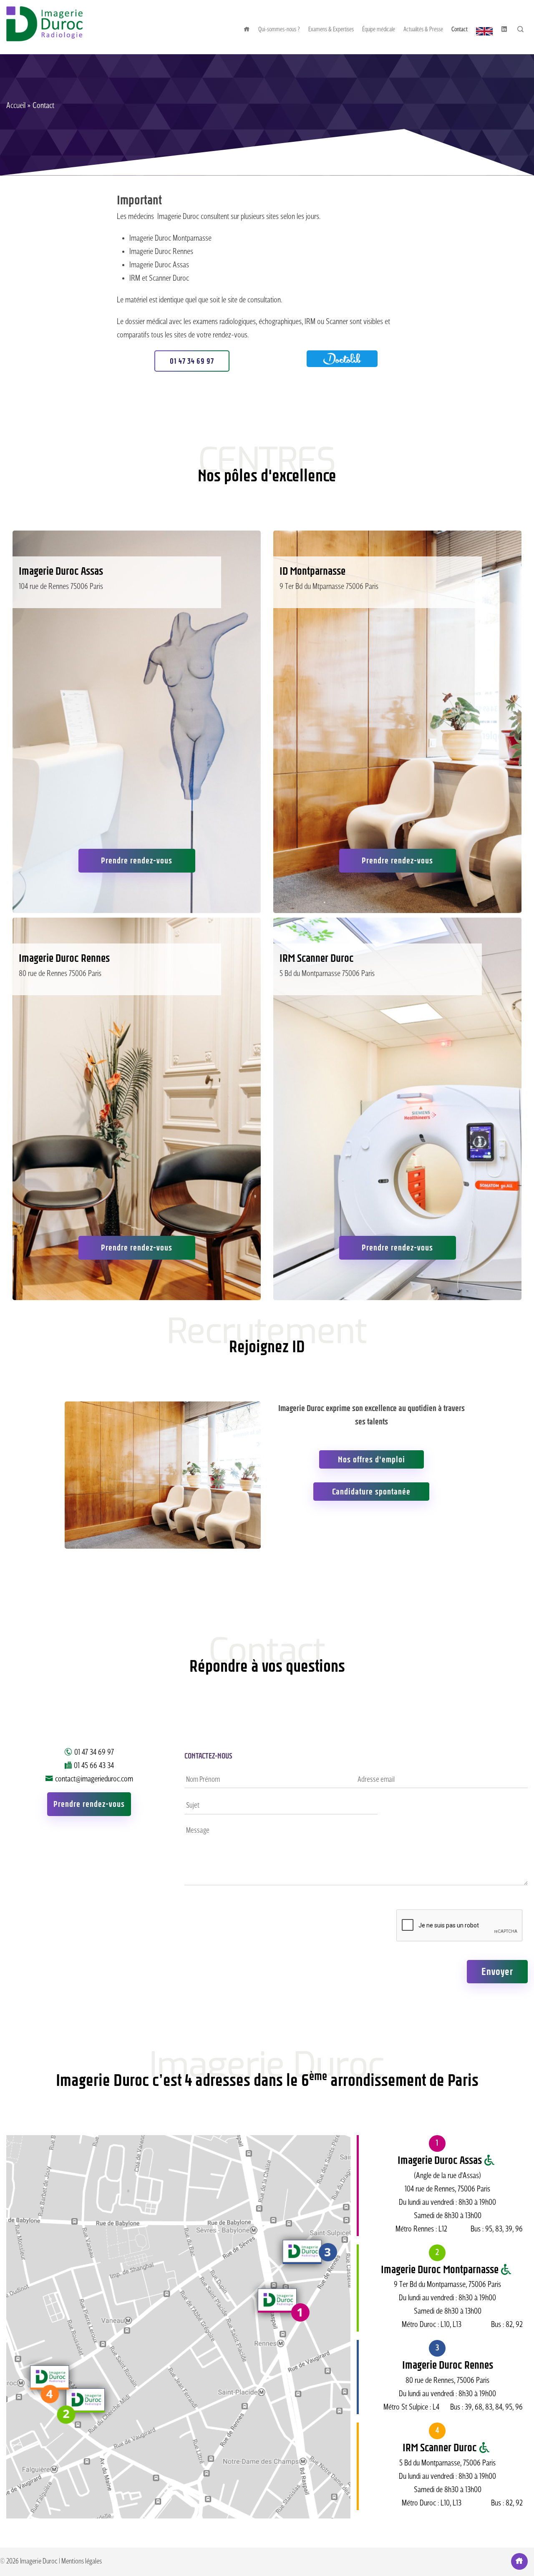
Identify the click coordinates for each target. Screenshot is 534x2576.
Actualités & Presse (423, 30)
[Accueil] (44, 39)
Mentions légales (82, 2562)
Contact (460, 30)
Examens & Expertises (331, 30)
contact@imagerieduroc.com (94, 1779)
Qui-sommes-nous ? (279, 30)
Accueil (16, 106)
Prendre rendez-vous (137, 860)
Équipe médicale (379, 30)
